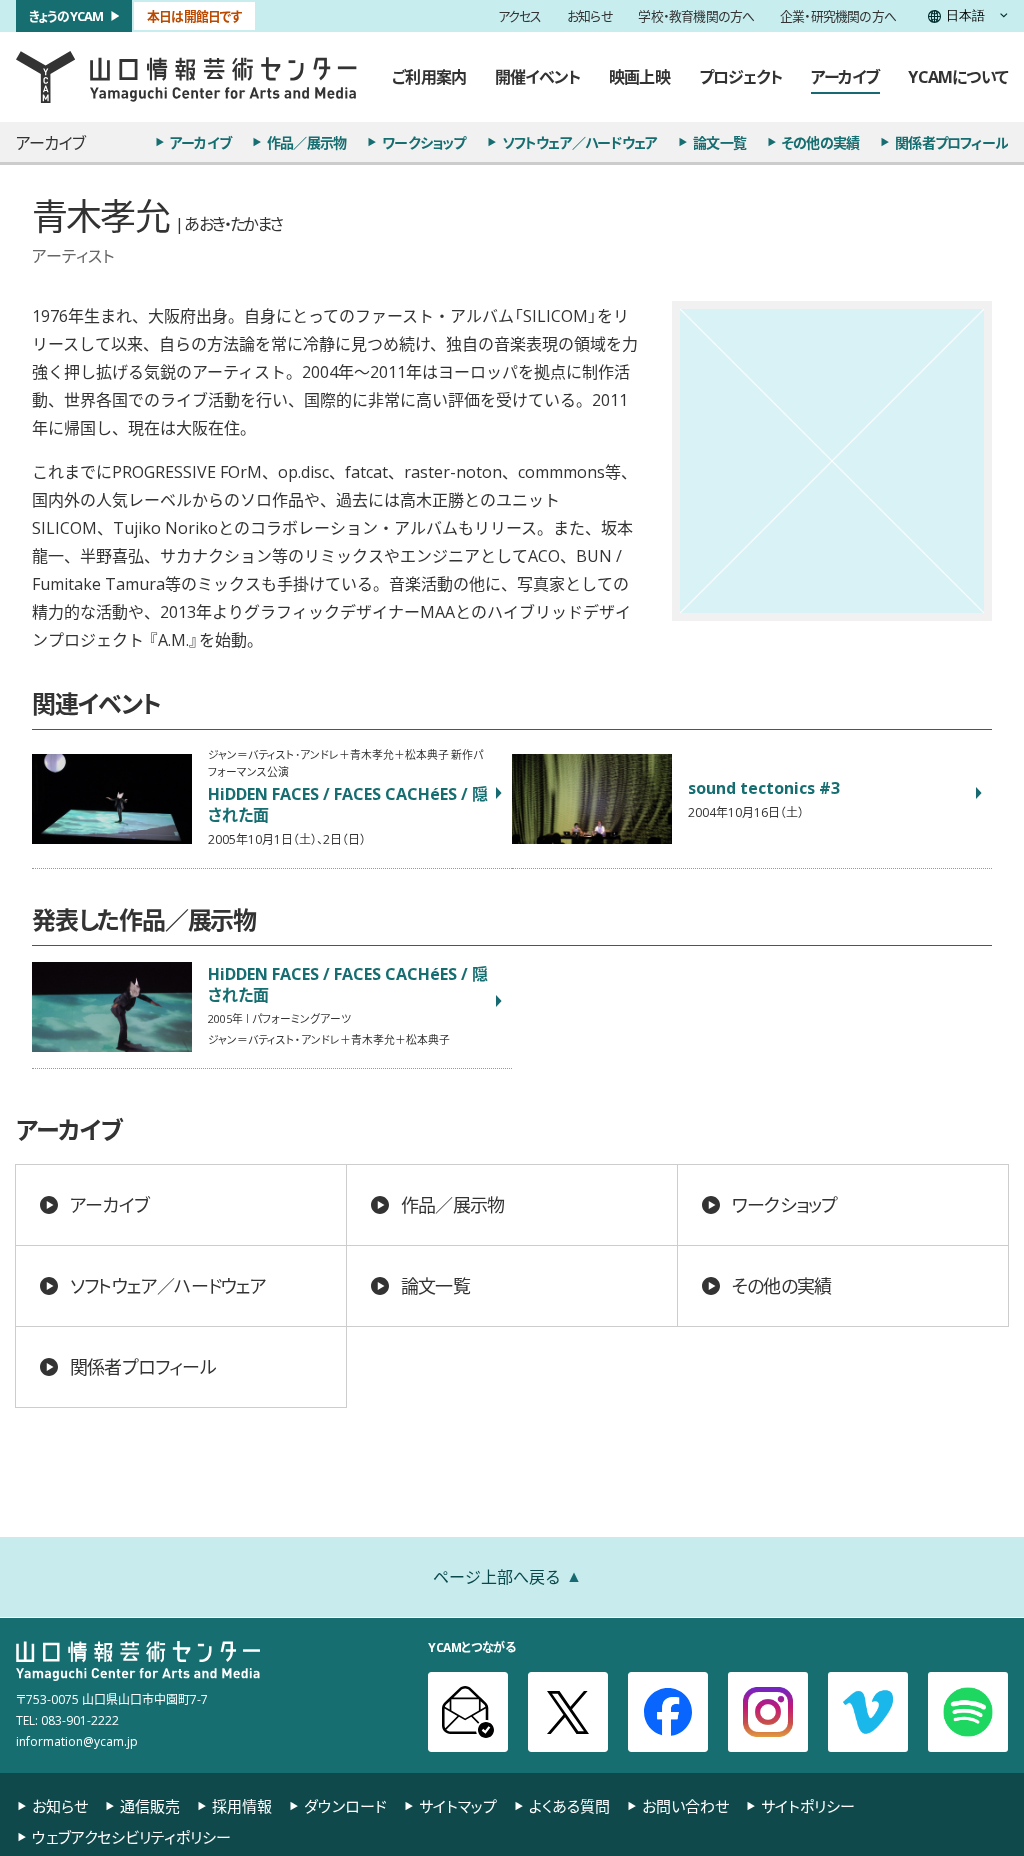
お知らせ (590, 16)
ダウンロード (345, 1806)
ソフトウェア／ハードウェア (580, 142)
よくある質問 (569, 1806)
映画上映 (639, 76)
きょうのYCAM (66, 15)
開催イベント (537, 76)
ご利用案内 (429, 76)
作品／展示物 (306, 142)
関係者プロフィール (951, 142)
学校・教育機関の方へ (696, 16)
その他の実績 (820, 142)
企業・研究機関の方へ (838, 16)
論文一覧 (719, 142)
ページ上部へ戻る (497, 1576)
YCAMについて (958, 76)
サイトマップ (458, 1806)
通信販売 (150, 1806)
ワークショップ (423, 142)
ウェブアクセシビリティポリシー (131, 1837)
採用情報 (242, 1806)
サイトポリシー (808, 1806)
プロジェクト (740, 76)
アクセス (520, 16)
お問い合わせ (685, 1806)
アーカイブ (845, 76)
